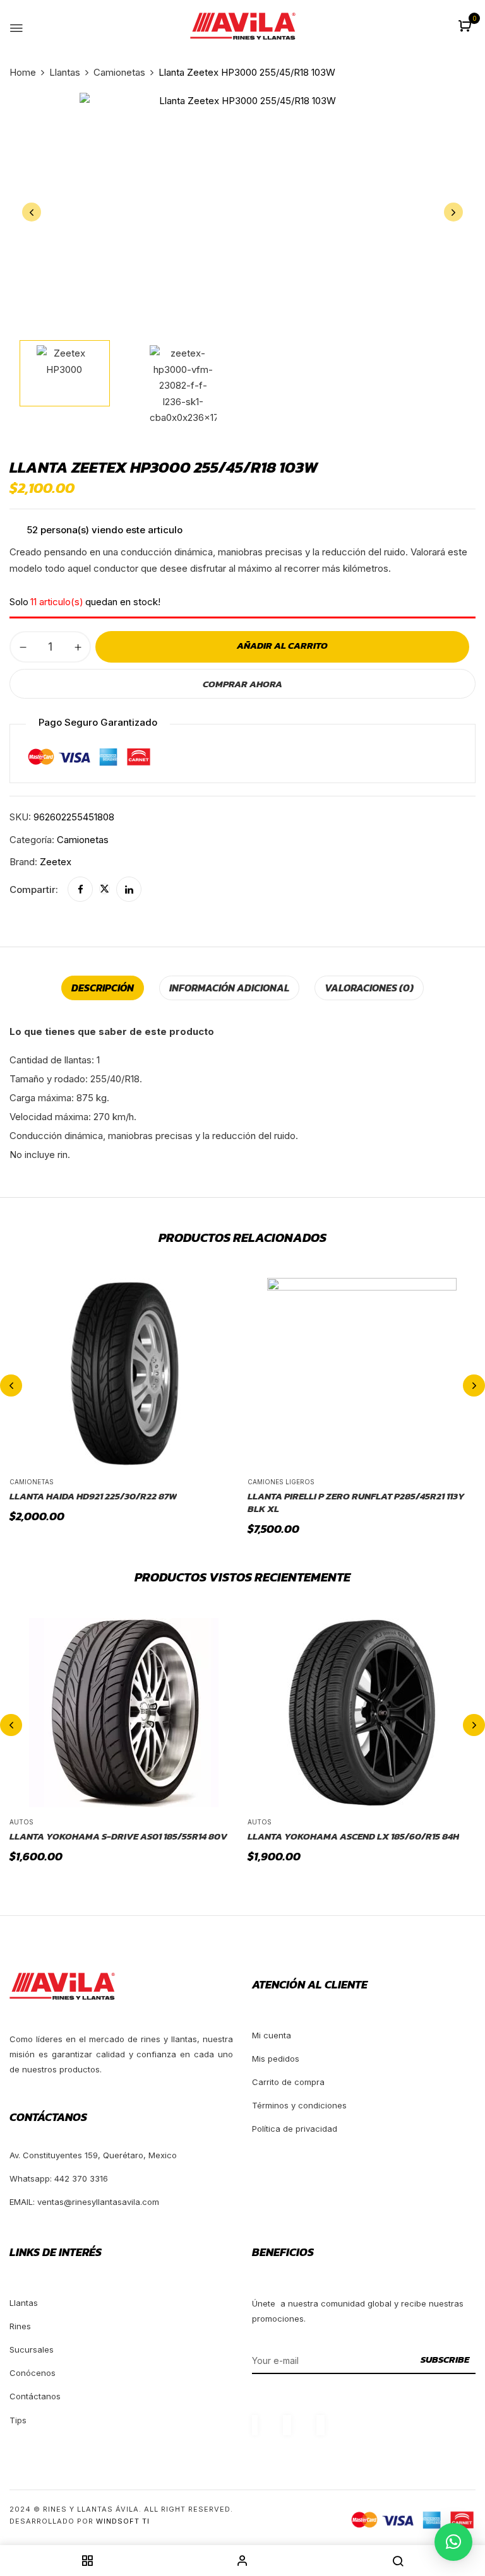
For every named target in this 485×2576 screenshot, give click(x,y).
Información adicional (229, 988)
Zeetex (56, 862)
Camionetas (119, 72)
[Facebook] (80, 889)
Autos (21, 1822)
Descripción (103, 988)
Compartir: (34, 889)
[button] (466, 27)
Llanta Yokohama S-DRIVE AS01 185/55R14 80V (118, 1836)
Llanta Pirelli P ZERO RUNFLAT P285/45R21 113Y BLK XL (356, 1502)
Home (23, 72)
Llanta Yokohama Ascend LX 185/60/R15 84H (353, 1836)
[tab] (103, 988)
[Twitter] (105, 889)
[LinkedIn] (129, 889)
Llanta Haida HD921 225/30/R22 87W (93, 1496)
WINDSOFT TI (123, 2521)
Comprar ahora (242, 684)
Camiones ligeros (281, 1482)
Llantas (65, 72)
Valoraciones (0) (369, 988)
